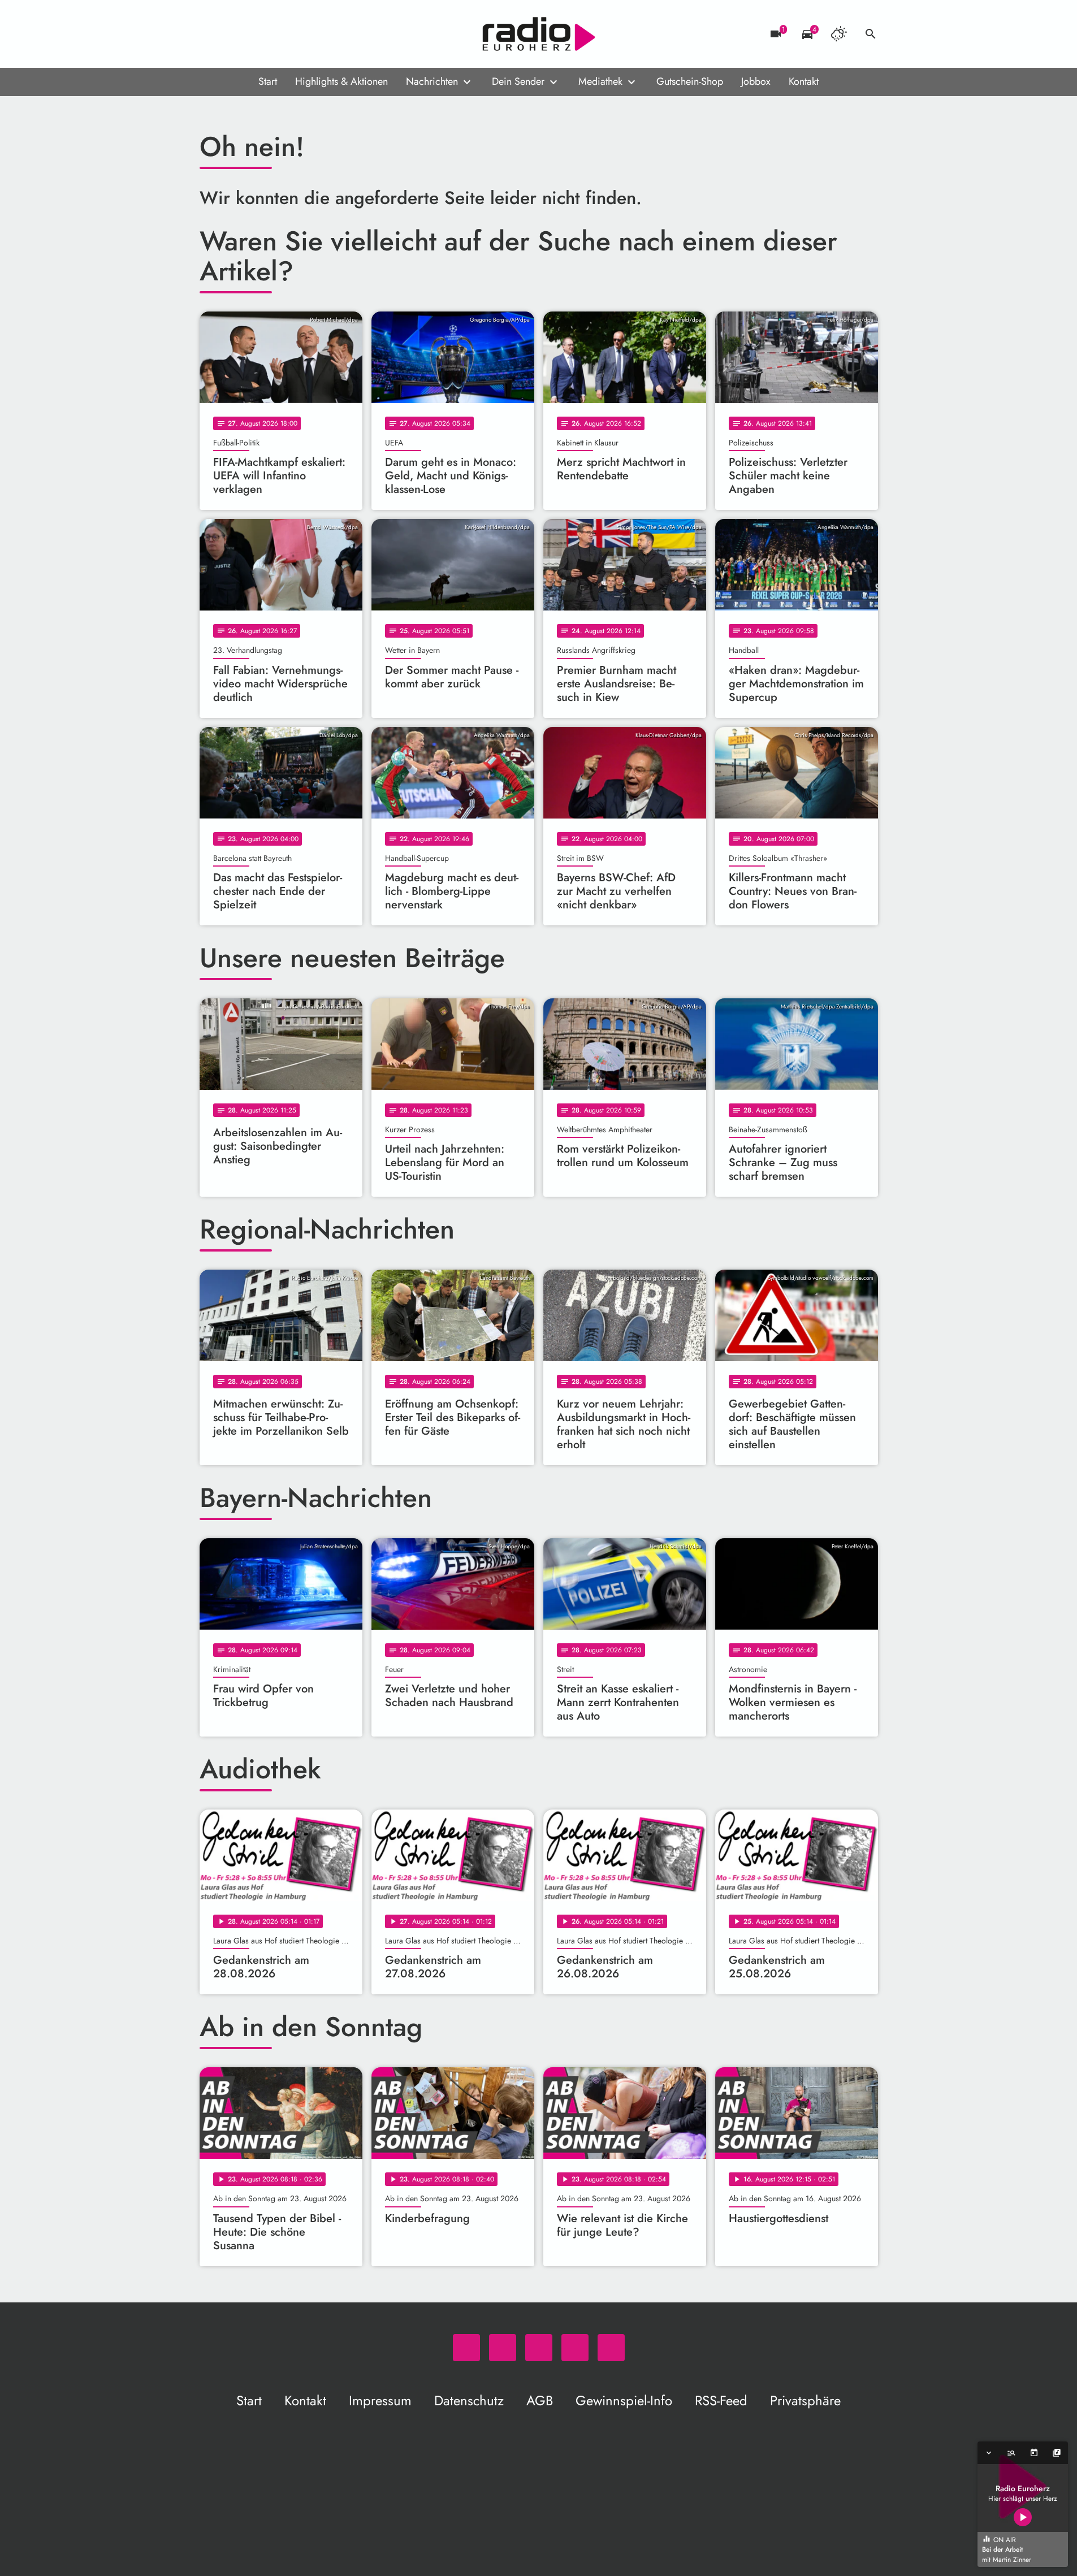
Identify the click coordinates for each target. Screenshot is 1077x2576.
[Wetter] (839, 34)
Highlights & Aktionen (341, 81)
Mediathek (600, 81)
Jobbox (756, 81)
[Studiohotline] (301, 34)
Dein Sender (518, 81)
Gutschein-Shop (690, 81)
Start (268, 81)
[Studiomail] (279, 34)
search (871, 34)
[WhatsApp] (211, 34)
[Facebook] (233, 34)
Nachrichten (432, 81)
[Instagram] (256, 34)
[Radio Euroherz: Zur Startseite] (539, 34)
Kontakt (804, 81)
